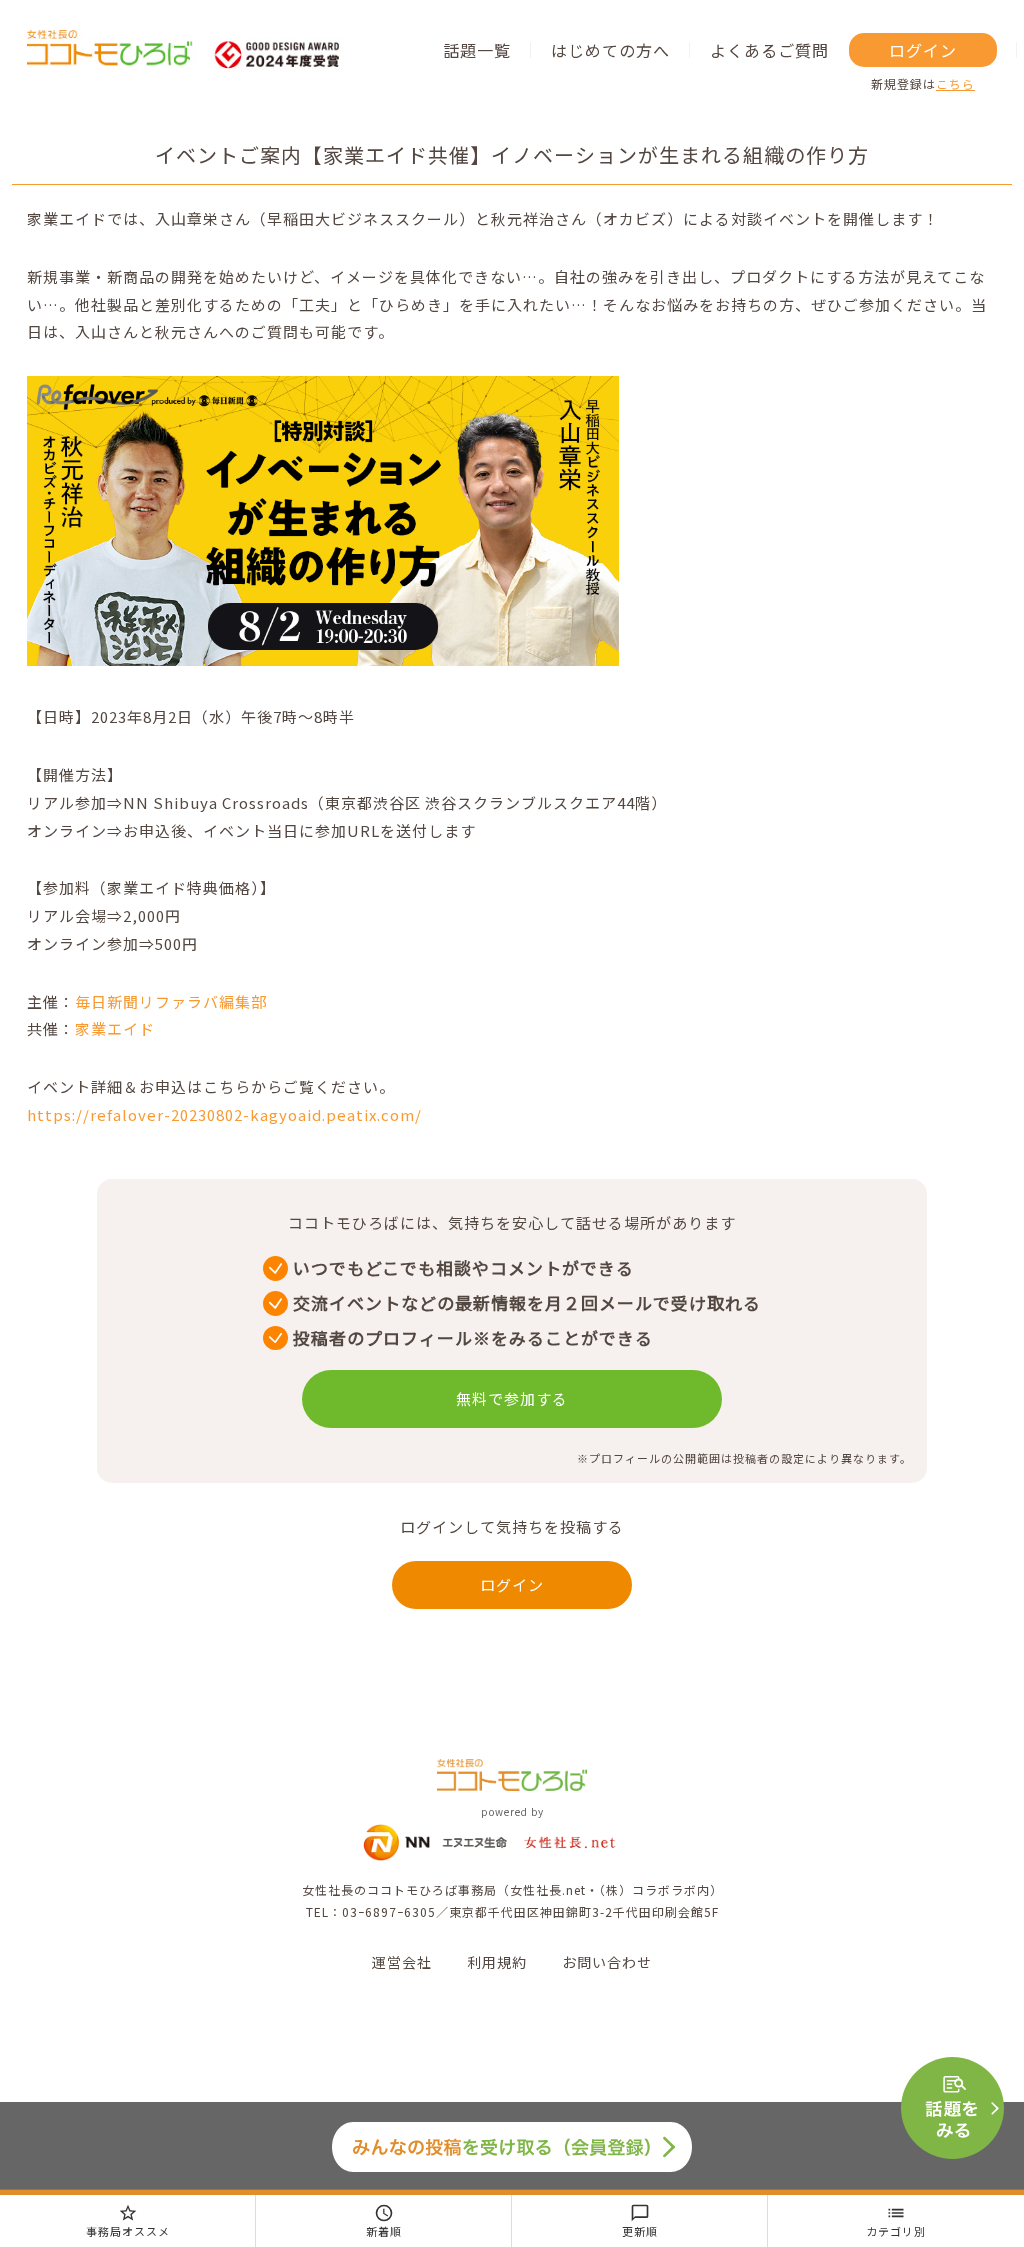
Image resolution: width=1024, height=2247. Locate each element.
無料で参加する (512, 1398)
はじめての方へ (610, 50)
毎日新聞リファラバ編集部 (171, 1001)
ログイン (923, 50)
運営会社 (402, 1962)
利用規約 (497, 1962)
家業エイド (115, 1028)
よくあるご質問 (769, 50)
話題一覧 (477, 50)
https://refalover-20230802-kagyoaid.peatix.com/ (224, 1114)
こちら (955, 83)
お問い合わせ (607, 1962)
